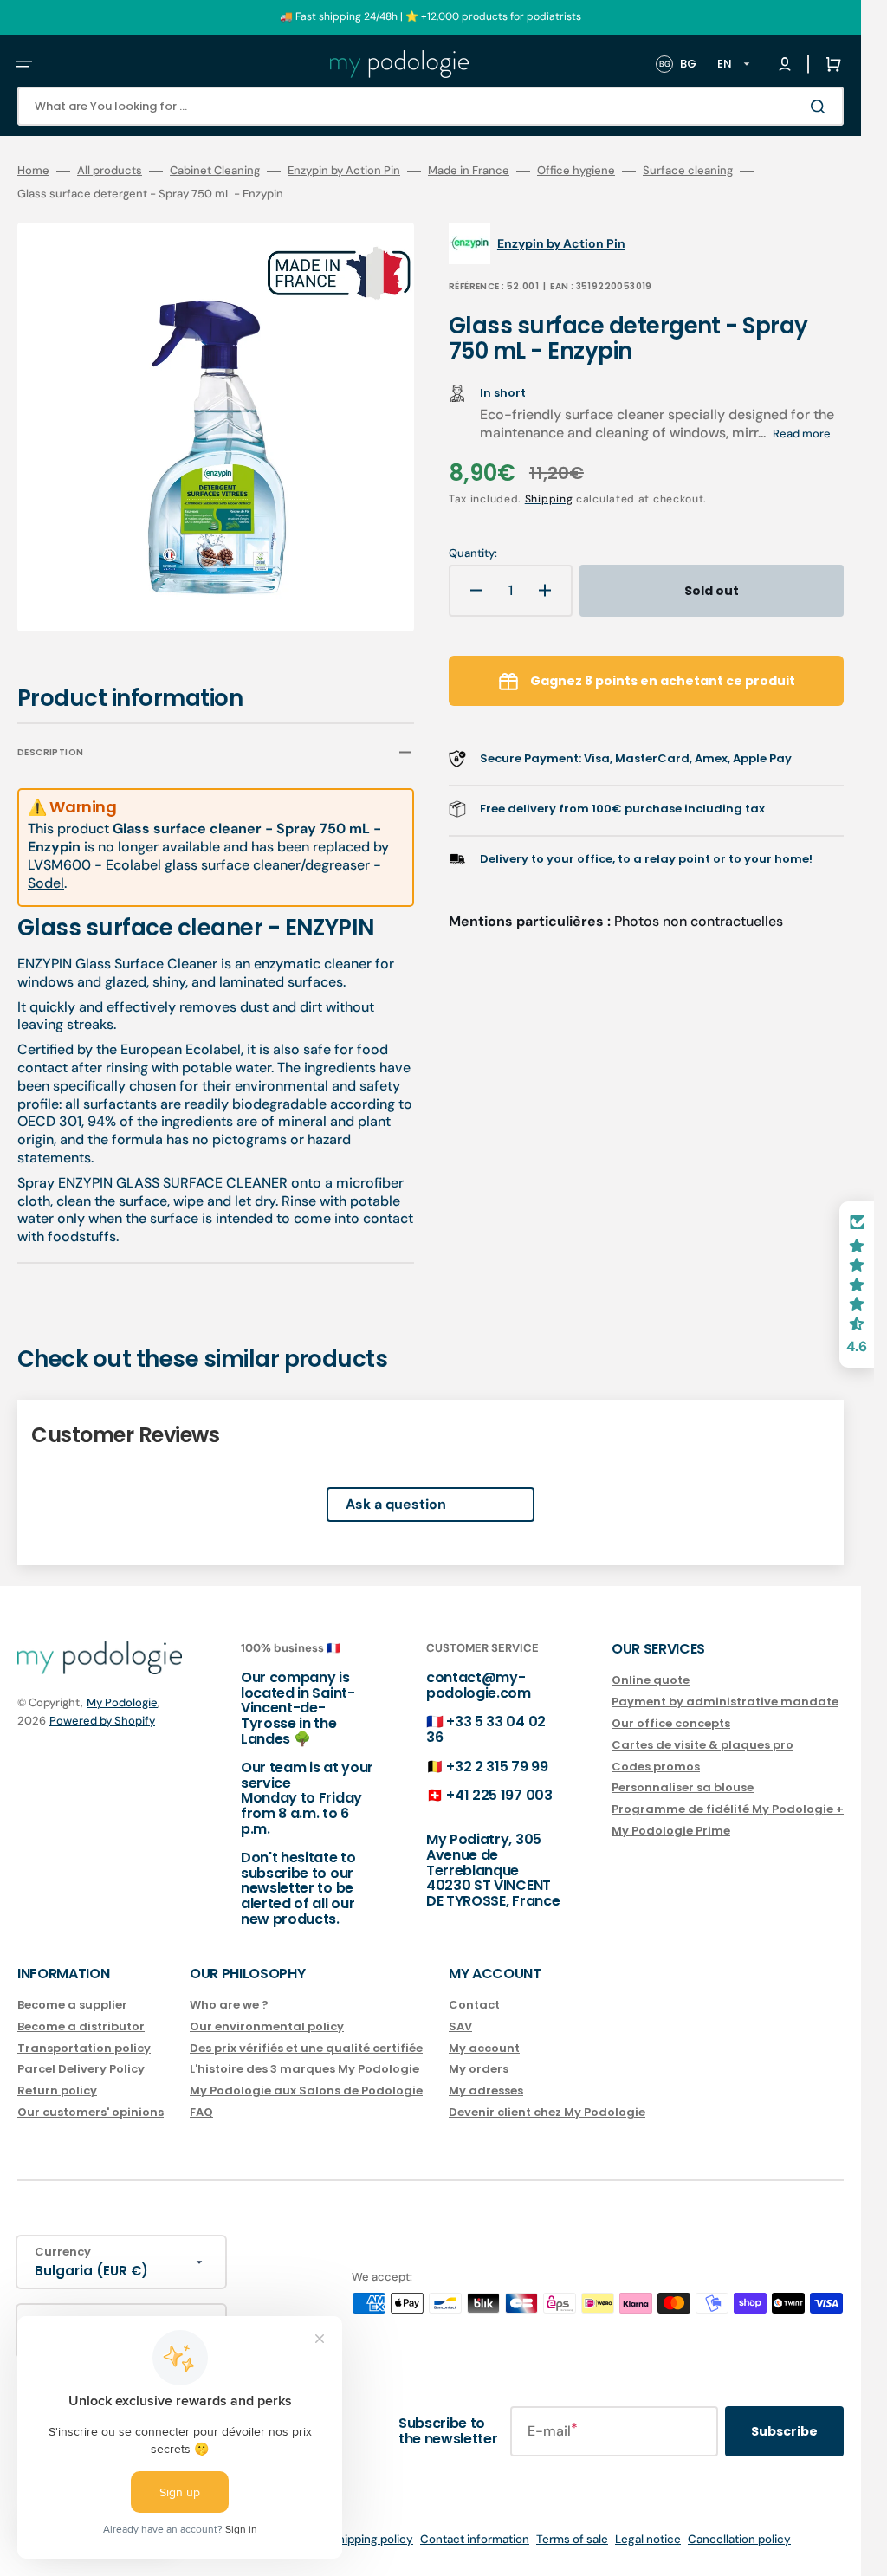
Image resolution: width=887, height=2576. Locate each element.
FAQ (201, 2112)
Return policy (57, 2091)
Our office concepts (671, 1723)
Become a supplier (72, 2006)
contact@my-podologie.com (479, 1685)
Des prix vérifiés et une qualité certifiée (306, 2048)
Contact (474, 2006)
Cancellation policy (739, 2539)
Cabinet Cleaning (215, 171)
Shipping (549, 499)
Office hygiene (576, 171)
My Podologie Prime (671, 1831)
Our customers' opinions (91, 2112)
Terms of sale (572, 2539)
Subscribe (784, 2431)
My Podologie (122, 1702)
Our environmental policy (267, 2026)
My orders (479, 2069)
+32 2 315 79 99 (497, 1767)
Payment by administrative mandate (725, 1702)
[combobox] (431, 106)
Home (33, 171)
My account (484, 2048)
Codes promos (656, 1767)
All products (110, 171)
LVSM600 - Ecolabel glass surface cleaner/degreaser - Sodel (204, 862)
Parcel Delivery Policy (81, 2069)
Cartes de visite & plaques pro (702, 1745)
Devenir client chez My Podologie (547, 2112)
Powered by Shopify (102, 1721)
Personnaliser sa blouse (683, 1787)
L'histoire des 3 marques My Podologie (304, 2069)
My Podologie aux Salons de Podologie (306, 2091)
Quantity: (473, 553)
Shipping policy (372, 2539)
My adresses (486, 2091)
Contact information (475, 2539)
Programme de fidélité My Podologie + (728, 1809)
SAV (460, 2026)
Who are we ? (229, 2006)
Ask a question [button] (396, 1492)
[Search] (821, 107)
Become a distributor (81, 2026)
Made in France (469, 171)
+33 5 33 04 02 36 (486, 1729)
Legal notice (648, 2539)
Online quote (651, 1681)
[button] (24, 64)
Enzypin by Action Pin (344, 171)
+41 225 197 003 (499, 1795)
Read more (802, 434)
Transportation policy (84, 2048)
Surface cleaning (688, 171)
